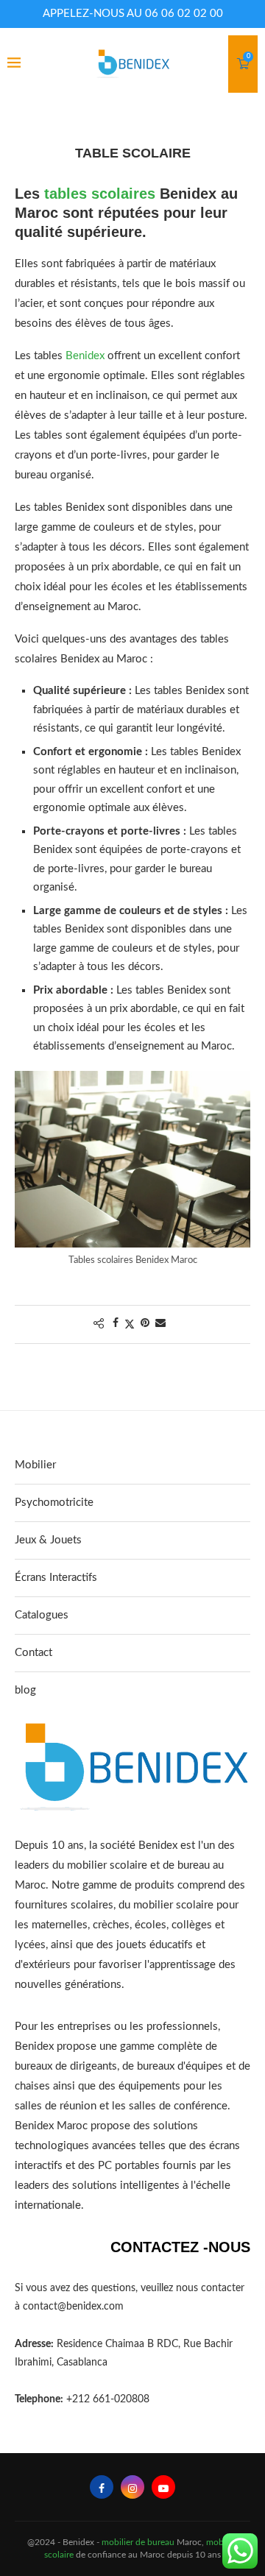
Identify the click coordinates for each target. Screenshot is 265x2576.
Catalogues (42, 1615)
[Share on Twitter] (130, 1324)
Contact (33, 1653)
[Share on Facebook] (116, 1324)
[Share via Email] (160, 1324)
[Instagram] (132, 2487)
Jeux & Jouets (48, 1540)
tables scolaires (100, 194)
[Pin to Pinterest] (145, 1324)
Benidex (85, 356)
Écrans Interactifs (56, 1578)
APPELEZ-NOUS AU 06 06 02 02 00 (133, 14)
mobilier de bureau (138, 2542)
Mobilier (35, 1465)
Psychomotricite (54, 1503)
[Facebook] (102, 2487)
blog (25, 1690)
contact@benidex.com (73, 2307)
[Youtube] (163, 2487)
